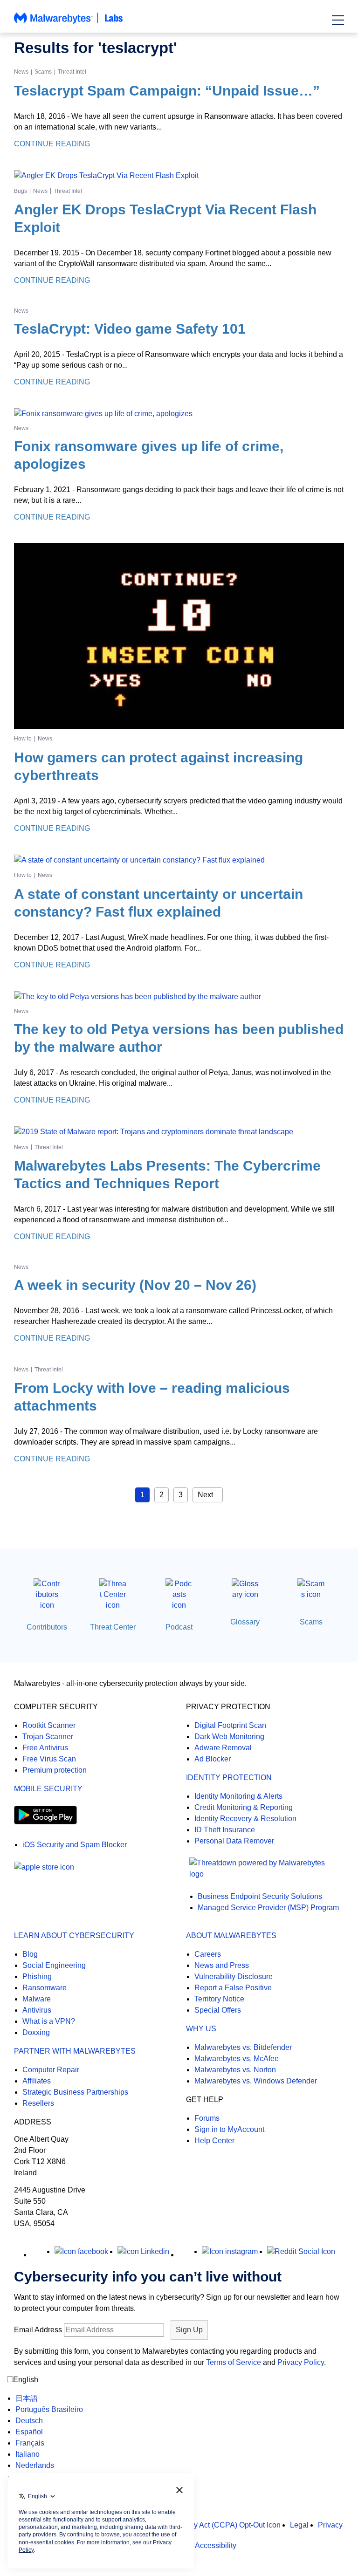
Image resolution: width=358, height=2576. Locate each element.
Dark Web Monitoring (229, 1737)
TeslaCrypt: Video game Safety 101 (130, 329)
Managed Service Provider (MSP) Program (268, 1908)
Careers (208, 1954)
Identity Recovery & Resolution (245, 1819)
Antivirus (37, 2010)
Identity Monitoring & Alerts (238, 1796)
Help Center (214, 2141)
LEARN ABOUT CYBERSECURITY (74, 1935)
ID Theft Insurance (225, 1830)
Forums (207, 2118)
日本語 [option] (27, 2398)
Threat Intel (72, 72)
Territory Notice (219, 1999)
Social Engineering (54, 1965)
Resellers (38, 2103)
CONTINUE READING (52, 144)
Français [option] (30, 2443)
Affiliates (37, 2081)
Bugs (21, 191)
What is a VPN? (49, 2021)
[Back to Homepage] (69, 23)
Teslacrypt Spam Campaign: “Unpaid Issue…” (167, 91)
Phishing (37, 1977)
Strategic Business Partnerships (75, 2092)
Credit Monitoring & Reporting (244, 1807)
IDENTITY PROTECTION (229, 1778)
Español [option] (29, 2432)
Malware (37, 1999)
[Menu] (338, 20)
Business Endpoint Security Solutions (260, 1896)
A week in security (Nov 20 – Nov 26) (135, 1285)
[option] (49, 2398)
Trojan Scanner (48, 1737)
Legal (299, 2525)
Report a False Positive (233, 1988)
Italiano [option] (28, 2454)
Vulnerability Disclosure (234, 1977)
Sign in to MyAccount (229, 2129)
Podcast (179, 1627)
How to (23, 739)
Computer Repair (51, 2070)
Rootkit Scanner (49, 1725)
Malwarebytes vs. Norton (235, 2070)
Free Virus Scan (49, 1759)
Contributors (47, 1627)
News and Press (222, 1965)
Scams (43, 72)
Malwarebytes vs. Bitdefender (243, 2047)
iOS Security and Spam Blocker (75, 1845)
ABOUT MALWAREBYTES (231, 1935)
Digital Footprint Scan (230, 1725)
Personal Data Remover (234, 1841)
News (21, 72)
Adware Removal (223, 1748)
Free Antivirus (45, 1748)
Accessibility (216, 2545)
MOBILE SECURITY (48, 1789)
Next (205, 1495)
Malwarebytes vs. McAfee (237, 2059)
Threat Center (113, 1627)
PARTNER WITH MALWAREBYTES (75, 2051)
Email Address (38, 2330)
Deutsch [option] (29, 2421)
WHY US (201, 2029)
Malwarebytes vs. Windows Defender (256, 2081)
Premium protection (55, 1770)
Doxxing (36, 2032)
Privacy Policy (301, 2362)
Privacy (330, 2525)
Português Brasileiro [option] (49, 2409)
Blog (30, 1954)
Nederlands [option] (35, 2465)
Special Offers (218, 2010)
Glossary (245, 1622)
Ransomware (45, 1988)
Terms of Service (234, 2362)
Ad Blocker (213, 1759)
